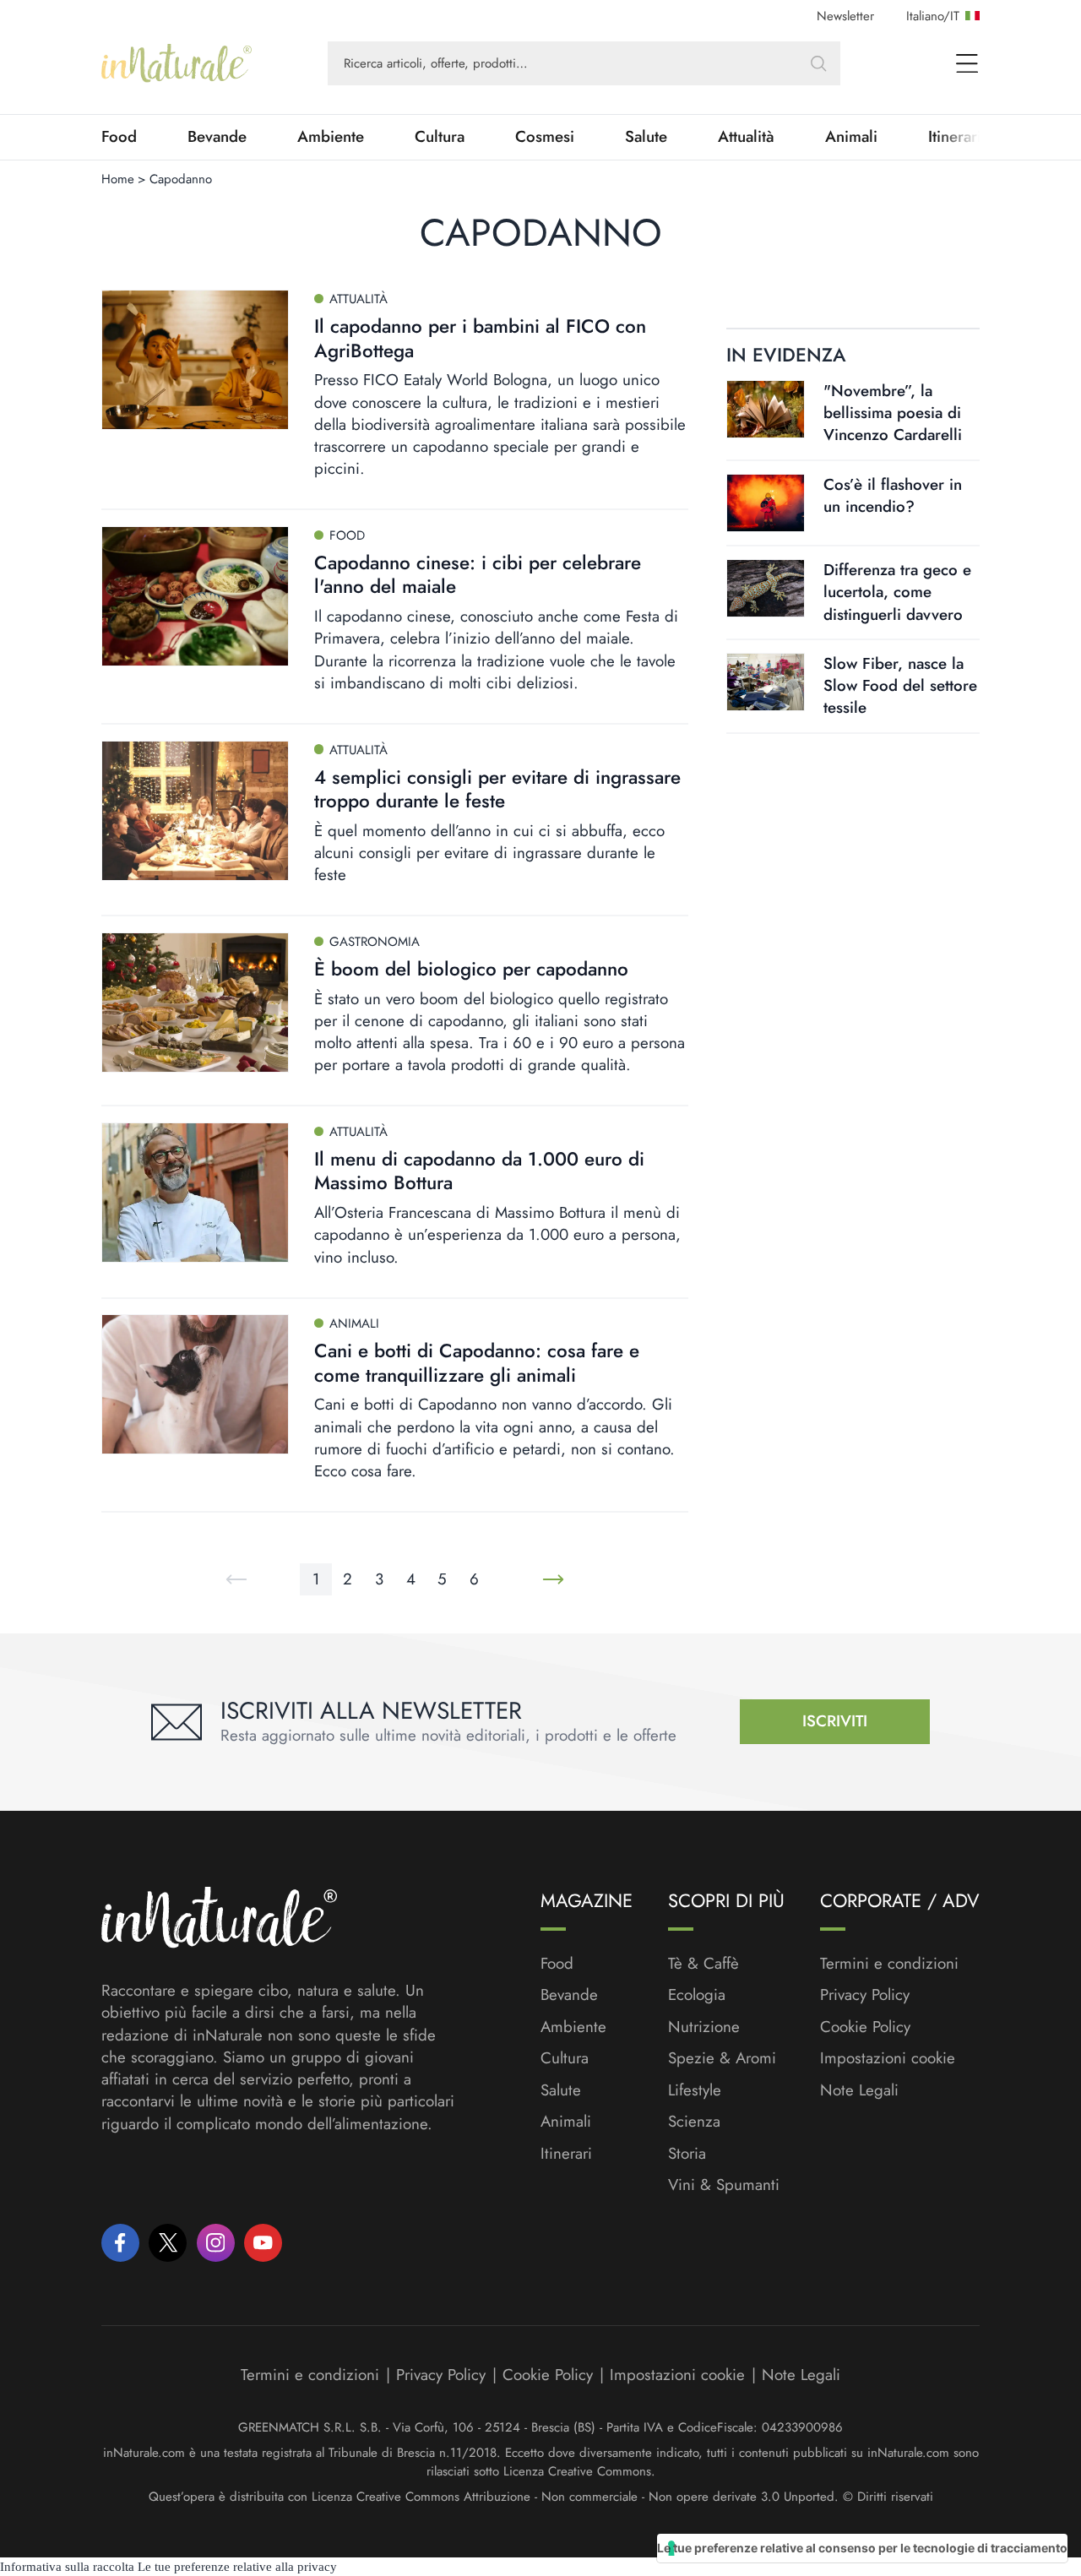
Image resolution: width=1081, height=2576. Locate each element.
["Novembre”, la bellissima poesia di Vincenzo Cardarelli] (766, 409)
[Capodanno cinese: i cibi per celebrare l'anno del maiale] (195, 596)
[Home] (177, 63)
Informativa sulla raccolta (67, 2567)
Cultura (440, 137)
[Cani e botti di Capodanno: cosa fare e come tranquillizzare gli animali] (195, 1384)
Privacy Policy (865, 1994)
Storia (687, 2154)
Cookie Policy (865, 2027)
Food (119, 137)
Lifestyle (695, 2090)
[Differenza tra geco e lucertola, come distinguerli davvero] (766, 588)
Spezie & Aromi (722, 2058)
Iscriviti (835, 1721)
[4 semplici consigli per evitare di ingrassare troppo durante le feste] (195, 811)
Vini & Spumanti (724, 2185)
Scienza (694, 2122)
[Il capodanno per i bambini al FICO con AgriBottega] (195, 360)
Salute (646, 137)
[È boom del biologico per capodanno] (195, 1003)
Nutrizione (704, 2027)
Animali (851, 137)
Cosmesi (545, 137)
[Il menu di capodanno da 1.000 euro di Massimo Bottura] (195, 1193)
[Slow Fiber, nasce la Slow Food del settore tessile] (766, 682)
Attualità (746, 137)
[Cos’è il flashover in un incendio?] (766, 503)
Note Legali (859, 2090)
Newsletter (845, 16)
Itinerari (566, 2154)
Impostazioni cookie (888, 2058)
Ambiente (331, 137)
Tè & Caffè (703, 1964)
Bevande (217, 137)
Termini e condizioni (889, 1964)
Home (118, 179)
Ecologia (697, 1995)
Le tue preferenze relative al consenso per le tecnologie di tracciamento (862, 2548)
